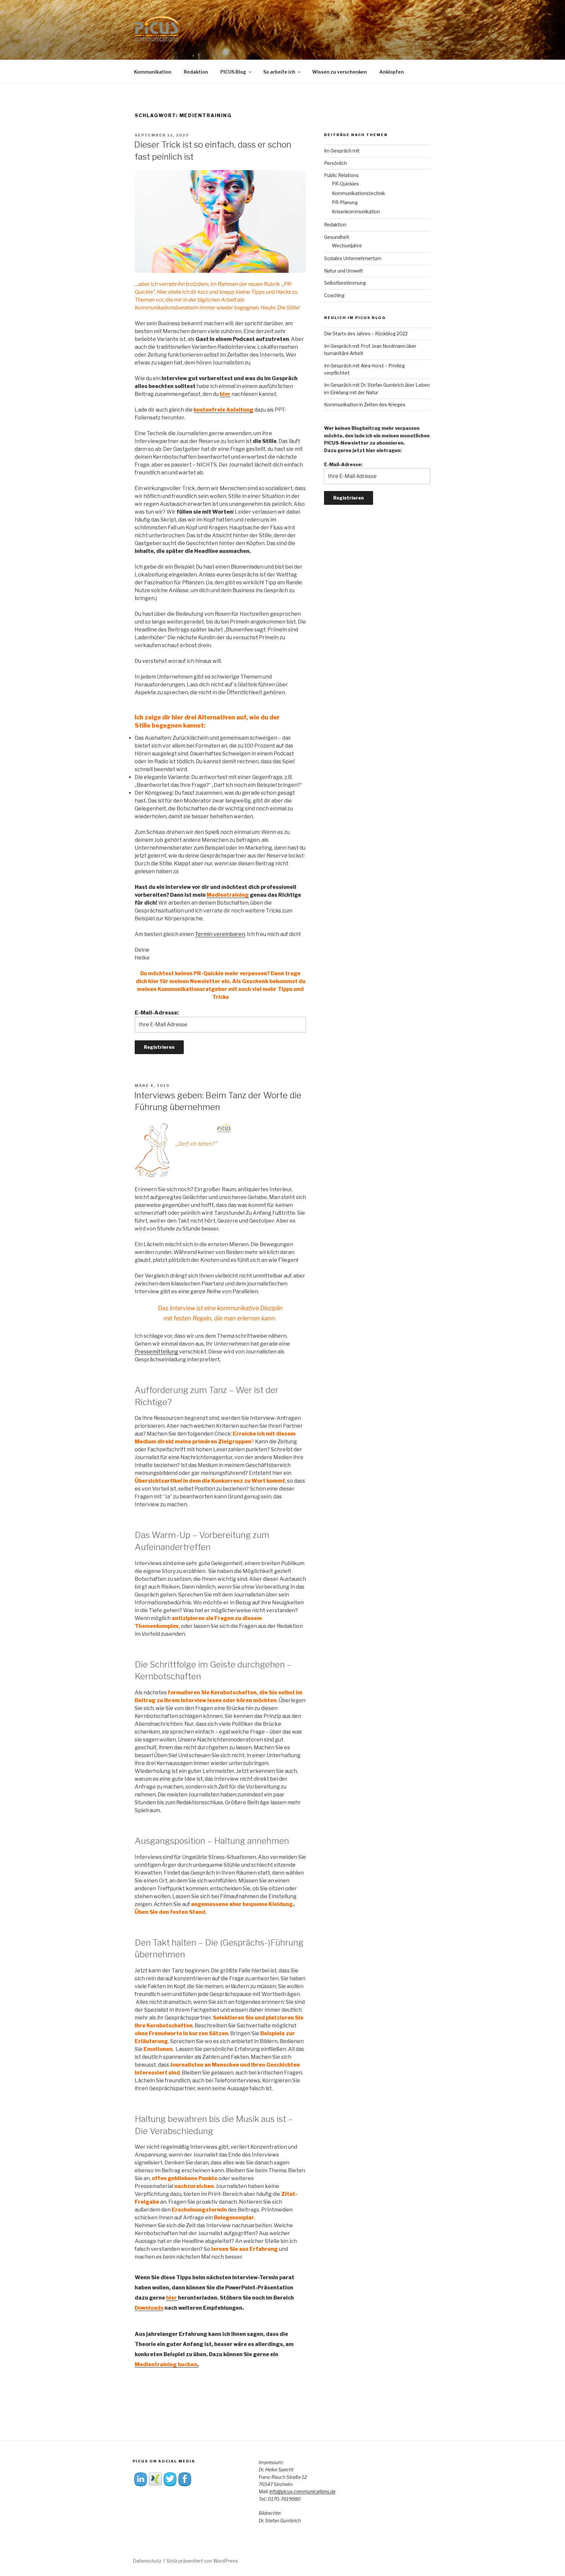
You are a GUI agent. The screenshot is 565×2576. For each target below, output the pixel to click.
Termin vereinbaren (220, 934)
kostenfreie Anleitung (223, 410)
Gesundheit (337, 237)
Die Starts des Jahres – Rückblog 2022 (366, 334)
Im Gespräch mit (342, 151)
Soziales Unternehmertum (353, 258)
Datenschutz (147, 2561)
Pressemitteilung (156, 1352)
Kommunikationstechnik (359, 193)
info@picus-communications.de (302, 2491)
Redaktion (196, 72)
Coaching (334, 295)
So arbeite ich (279, 72)
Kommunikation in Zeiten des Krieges (365, 405)
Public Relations (341, 175)
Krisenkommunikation (356, 212)
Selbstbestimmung (345, 283)
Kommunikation (153, 72)
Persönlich (335, 163)
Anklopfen (392, 72)
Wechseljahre (347, 246)
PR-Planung (345, 202)
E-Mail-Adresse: (157, 1013)
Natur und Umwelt (343, 271)
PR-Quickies (345, 184)
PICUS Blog (233, 72)
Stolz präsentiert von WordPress (202, 2561)
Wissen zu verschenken (340, 72)
